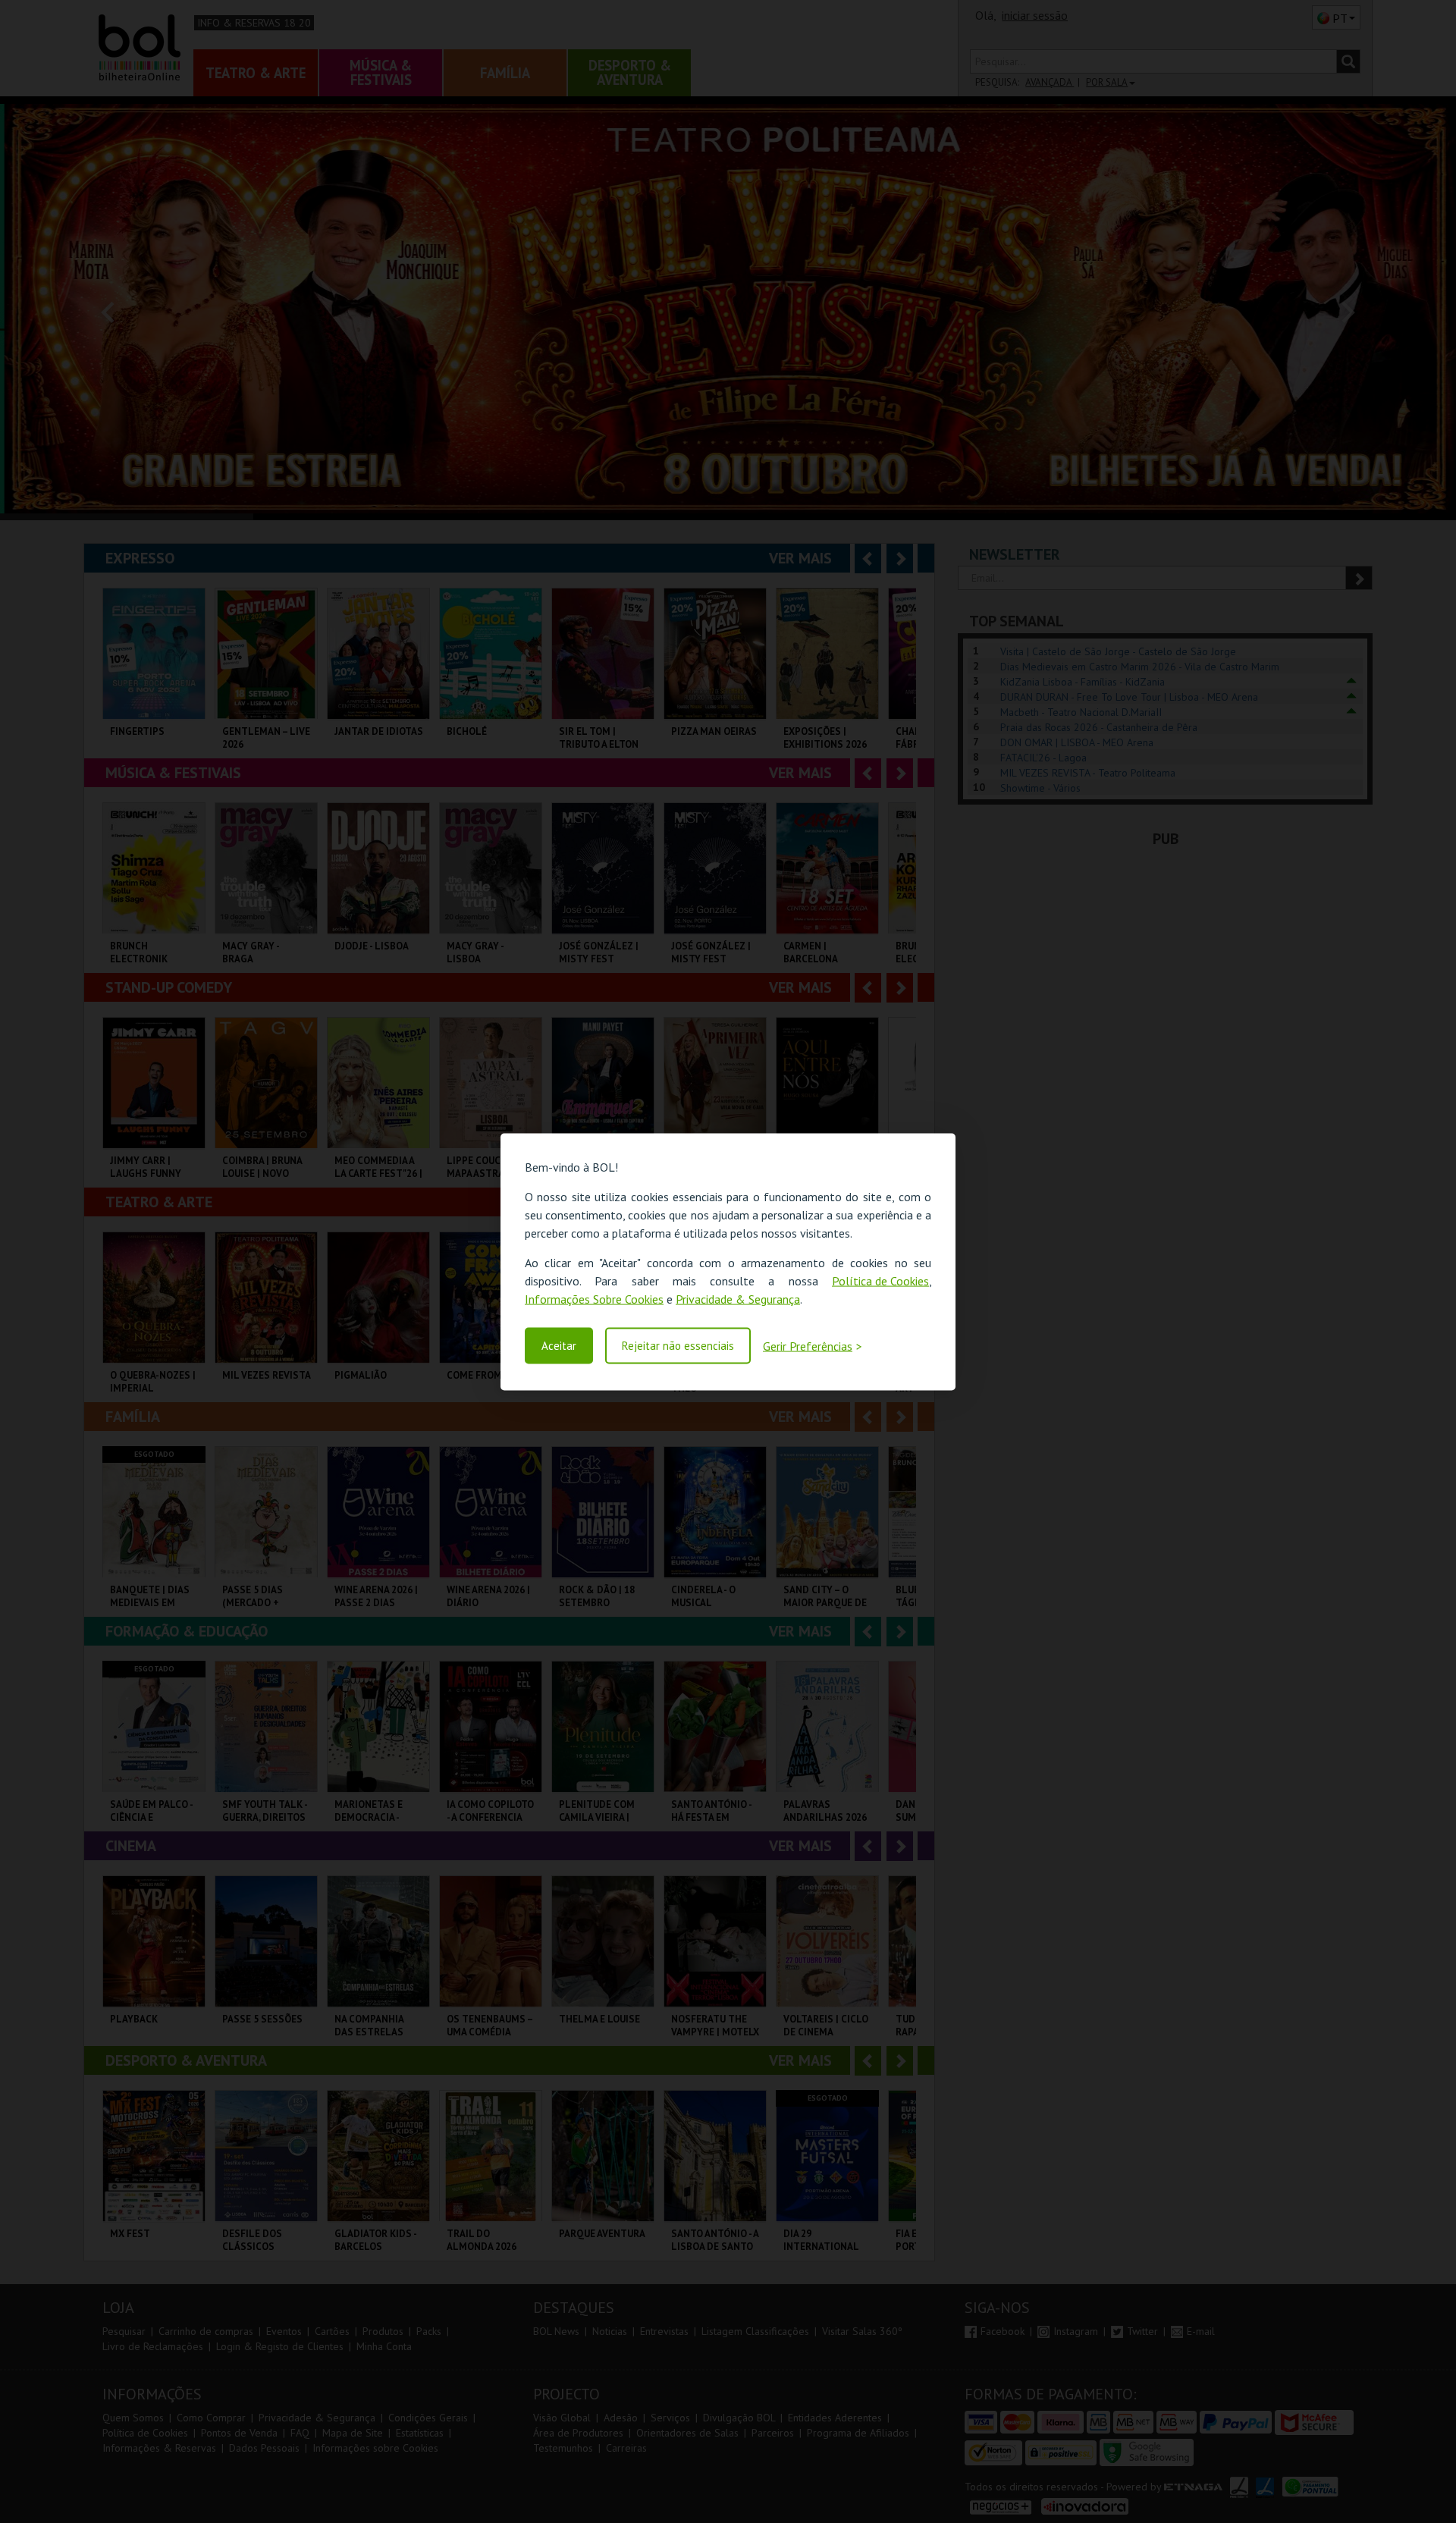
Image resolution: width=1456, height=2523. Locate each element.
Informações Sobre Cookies (594, 1298)
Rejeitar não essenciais (678, 1346)
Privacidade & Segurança (738, 1298)
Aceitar (559, 1346)
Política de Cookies (880, 1280)
